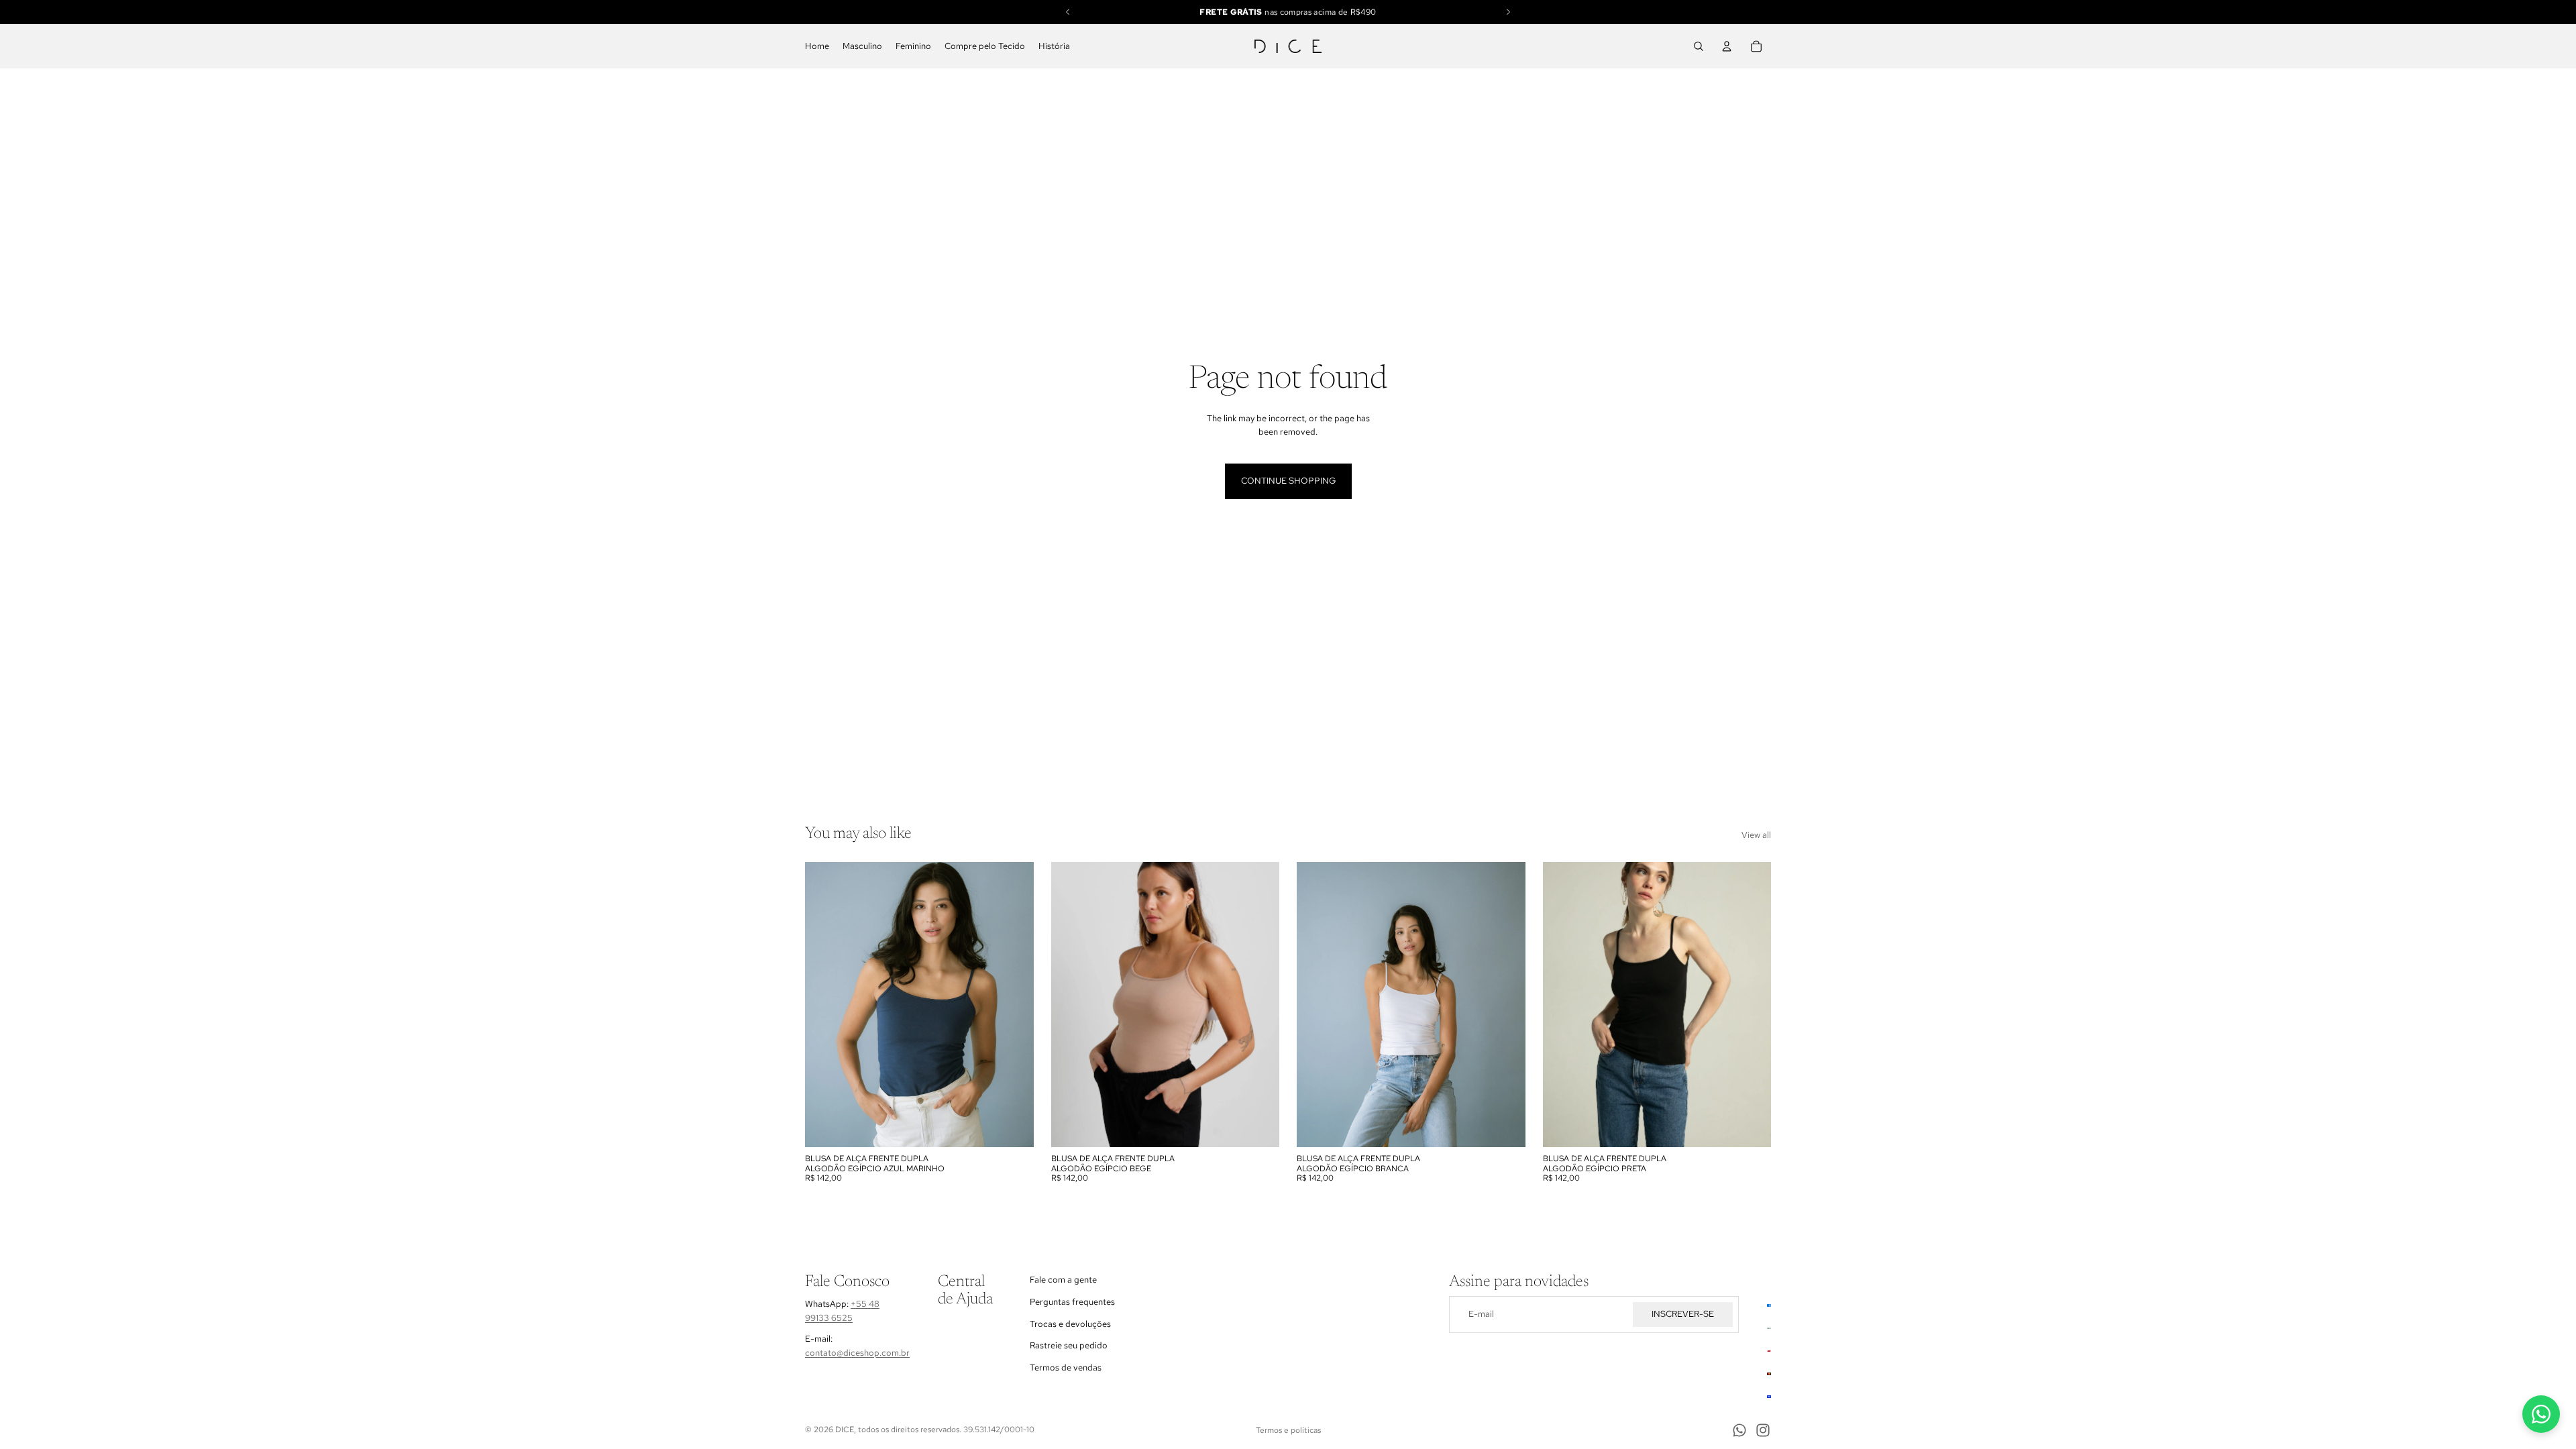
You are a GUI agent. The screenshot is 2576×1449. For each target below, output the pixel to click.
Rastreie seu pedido (1069, 1345)
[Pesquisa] (1699, 46)
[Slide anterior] (1317, 1005)
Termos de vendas (1066, 1367)
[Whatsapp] (1739, 1430)
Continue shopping (1288, 481)
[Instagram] (1763, 1430)
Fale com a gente (1063, 1280)
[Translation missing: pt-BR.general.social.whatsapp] (2541, 1414)
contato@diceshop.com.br (857, 1353)
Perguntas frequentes (1072, 1302)
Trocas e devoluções (1070, 1324)
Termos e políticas (1288, 1430)
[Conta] (1727, 46)
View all (1756, 835)
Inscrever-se (1683, 1314)
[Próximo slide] (1505, 1005)
